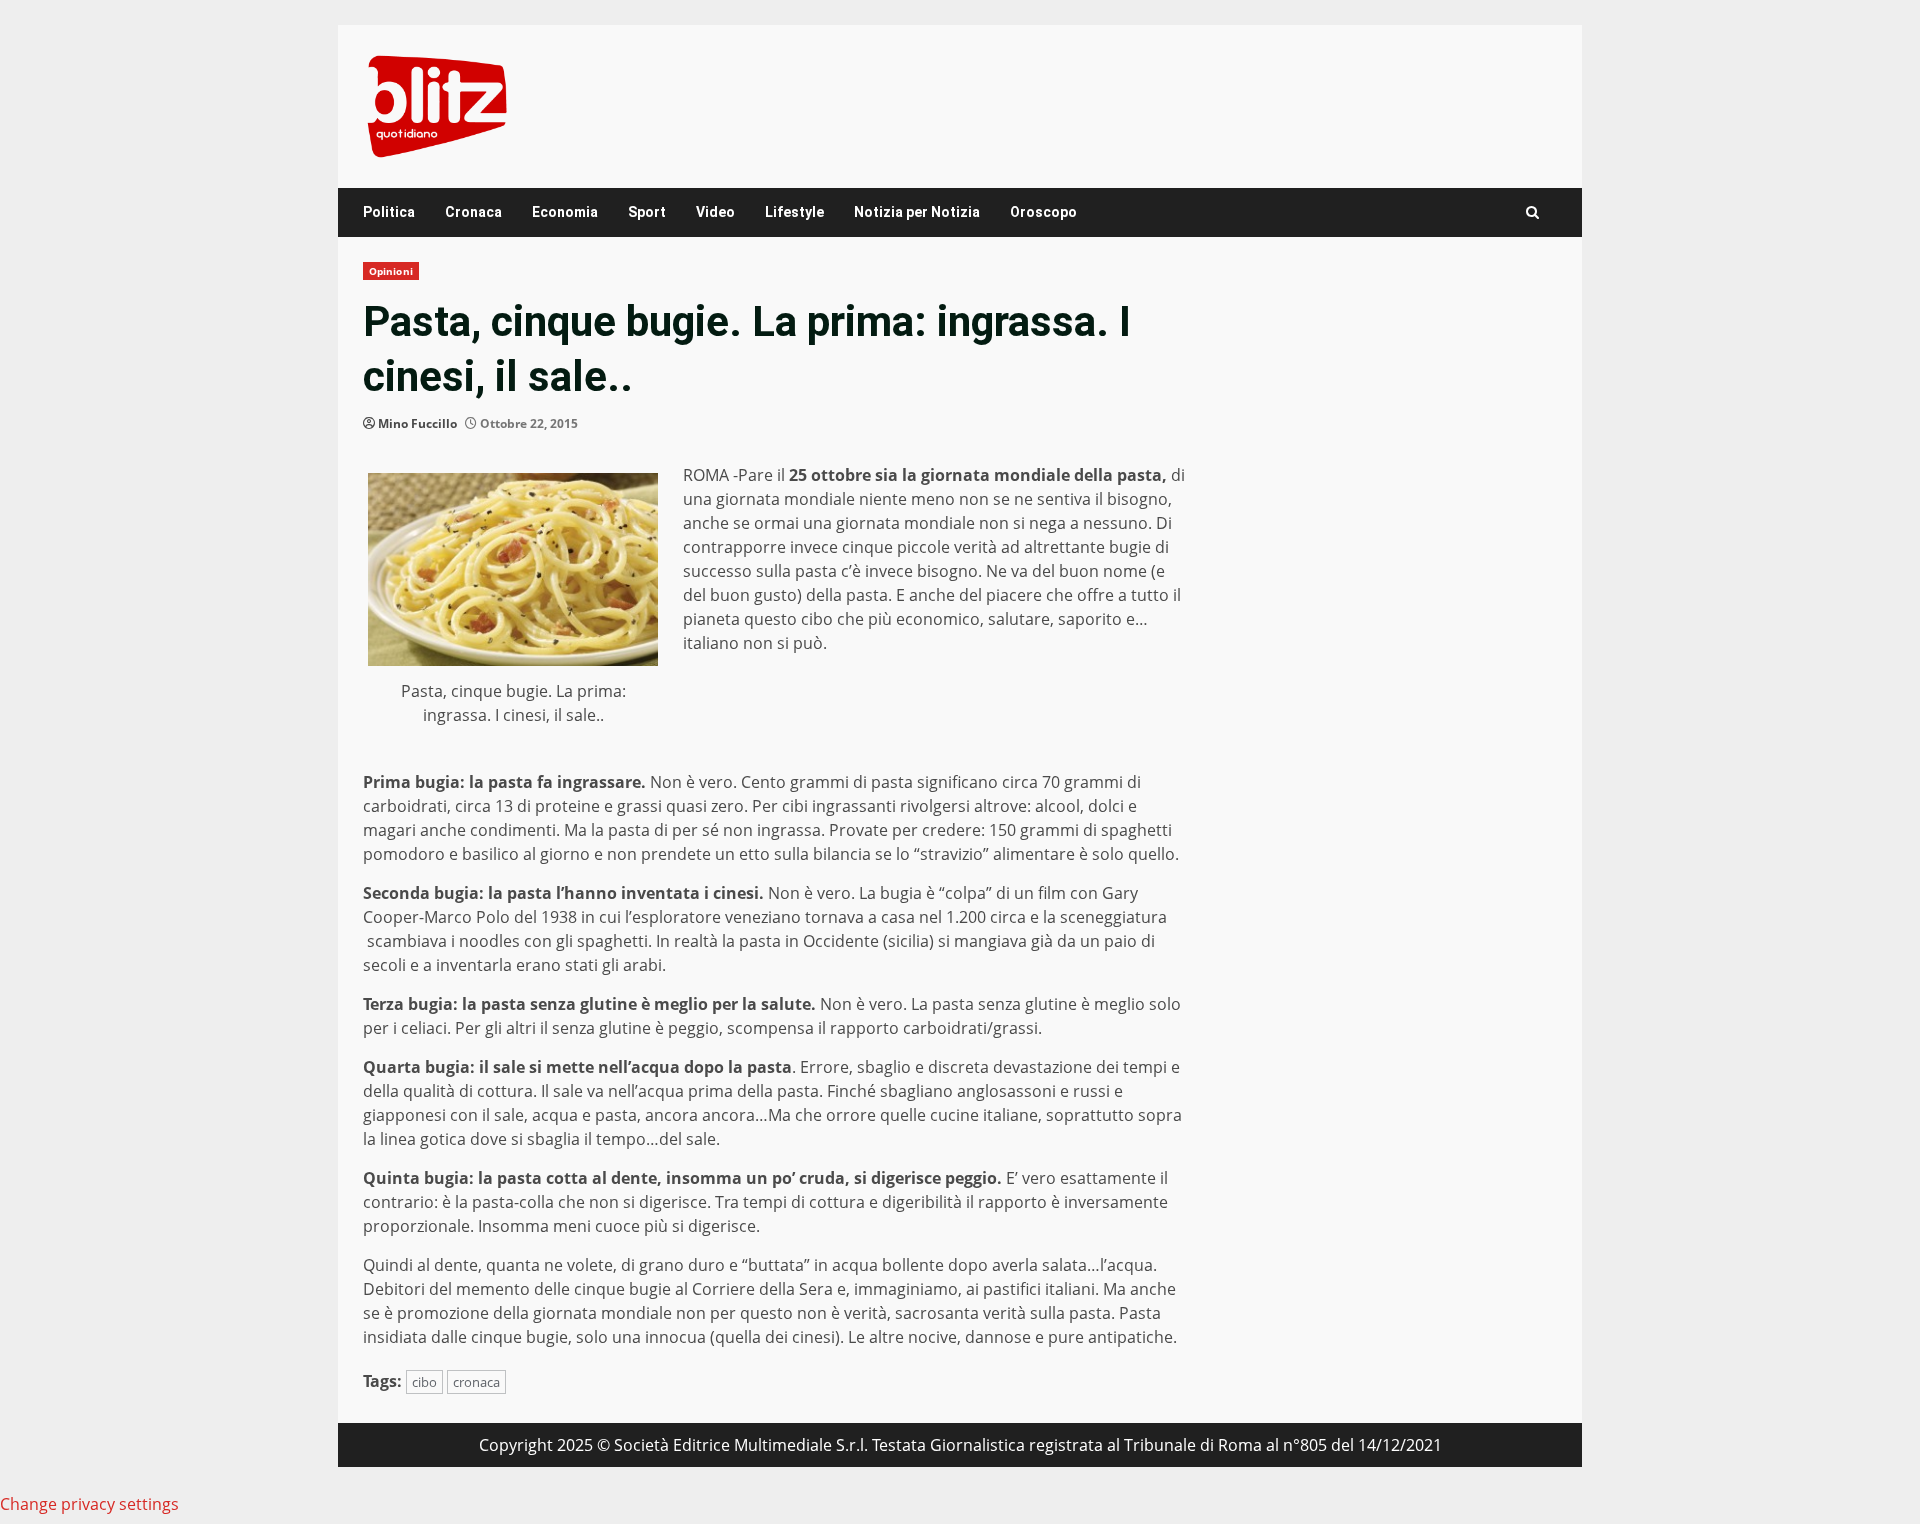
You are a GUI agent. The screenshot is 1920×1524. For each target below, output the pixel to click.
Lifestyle (794, 212)
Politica (389, 212)
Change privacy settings (89, 1504)
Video (715, 212)
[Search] (1532, 212)
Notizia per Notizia (917, 212)
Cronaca (473, 212)
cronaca (476, 1382)
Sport (647, 212)
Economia (565, 212)
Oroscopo (1043, 212)
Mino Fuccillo (417, 423)
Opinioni (391, 271)
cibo (424, 1382)
